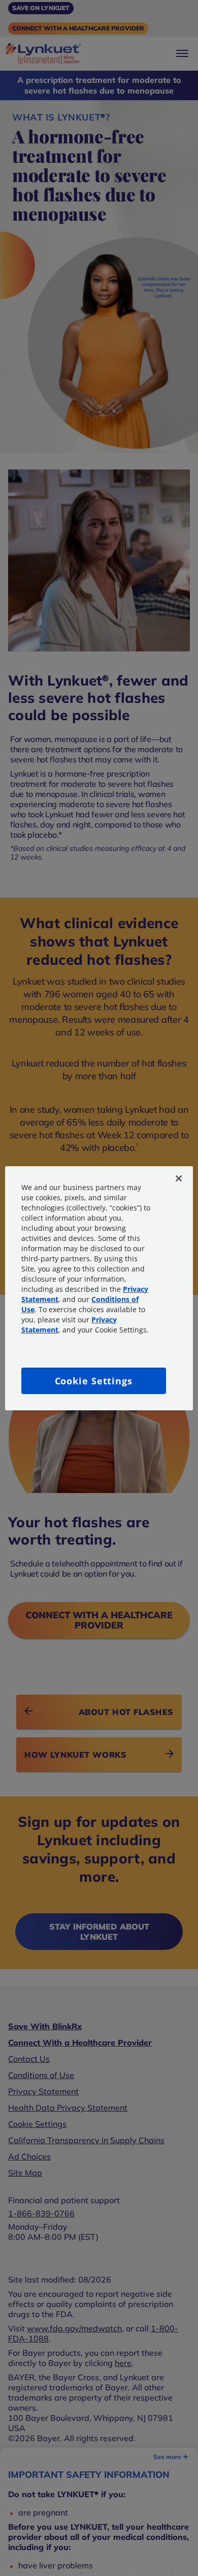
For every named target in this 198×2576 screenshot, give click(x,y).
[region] (99, 1288)
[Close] (179, 1178)
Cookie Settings (94, 1381)
